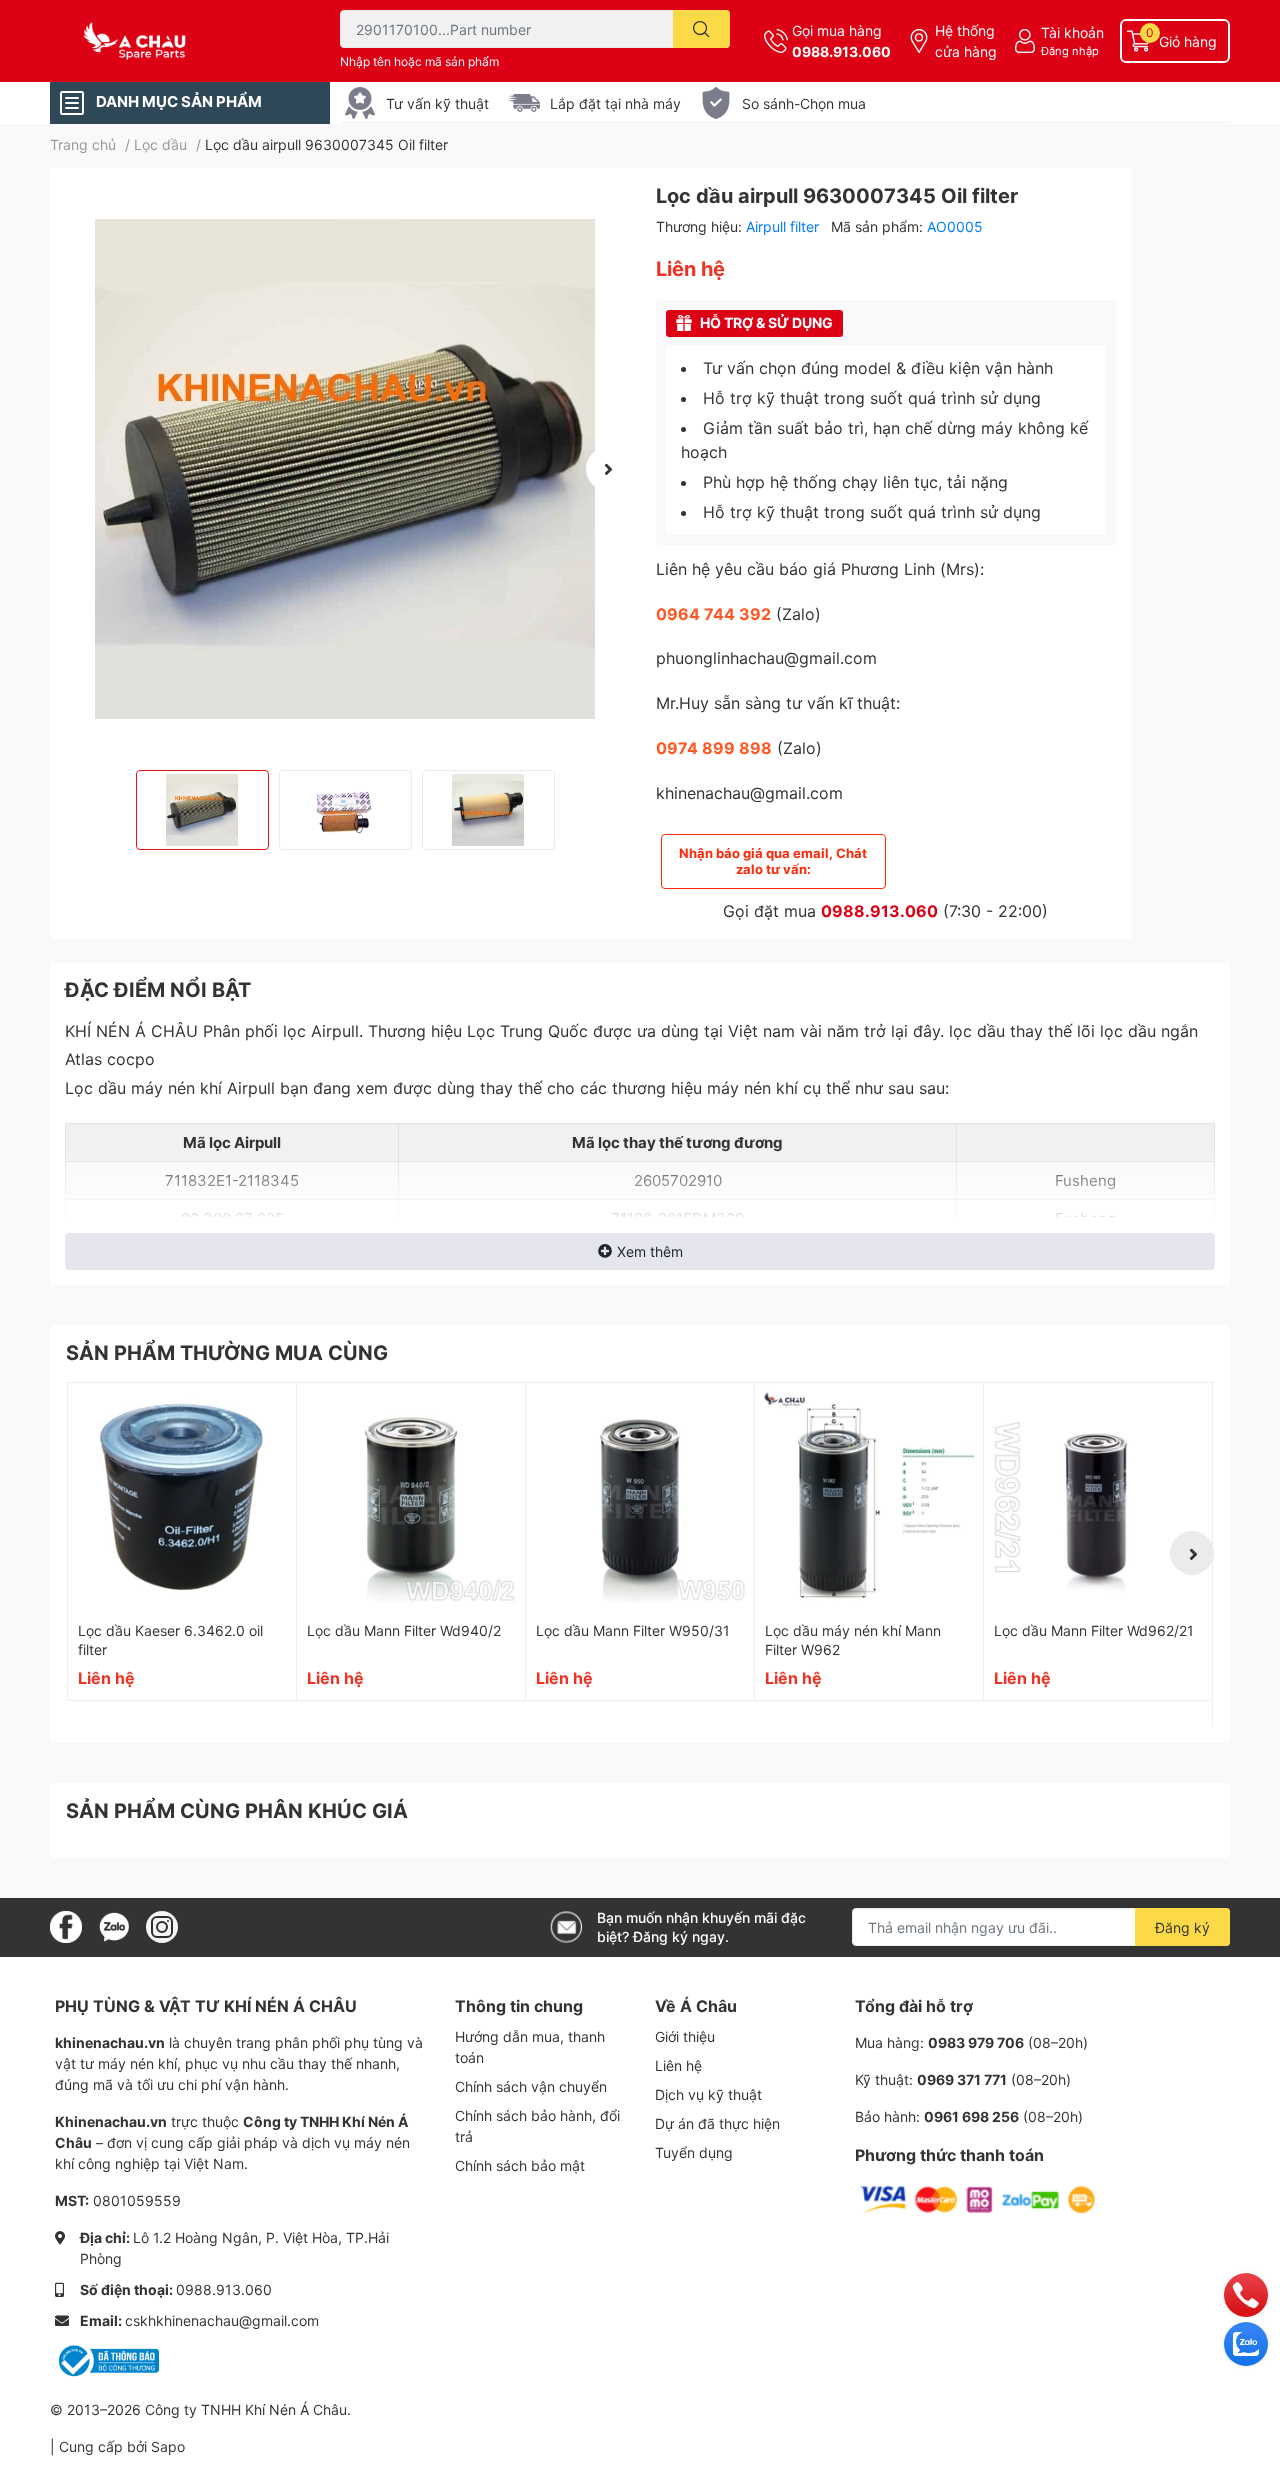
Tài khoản (1072, 32)
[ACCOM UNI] (174, 41)
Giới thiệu (685, 2036)
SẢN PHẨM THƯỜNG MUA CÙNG (227, 1353)
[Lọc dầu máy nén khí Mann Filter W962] (869, 1497)
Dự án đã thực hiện (717, 2123)
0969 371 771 (962, 2079)
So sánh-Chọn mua (804, 103)
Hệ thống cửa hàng (966, 41)
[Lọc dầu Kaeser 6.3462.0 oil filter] (182, 1497)
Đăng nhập (1070, 51)
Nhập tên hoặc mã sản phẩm (419, 61)
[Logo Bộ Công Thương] (107, 2359)
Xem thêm (650, 1251)
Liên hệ (678, 2065)
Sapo (168, 2446)
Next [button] (608, 469)
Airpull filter (784, 226)
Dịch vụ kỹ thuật (708, 2094)
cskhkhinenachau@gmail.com (222, 2320)
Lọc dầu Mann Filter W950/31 (633, 1630)
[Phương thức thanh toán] (978, 2198)
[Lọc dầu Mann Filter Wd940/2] (411, 1497)
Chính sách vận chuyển (531, 2086)
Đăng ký (1182, 1927)
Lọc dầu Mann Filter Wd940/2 (404, 1630)
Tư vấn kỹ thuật (437, 103)
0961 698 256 (971, 2116)
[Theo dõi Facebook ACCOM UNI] (66, 1926)
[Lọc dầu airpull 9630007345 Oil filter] (345, 469)
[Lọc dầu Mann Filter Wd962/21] (1098, 1497)
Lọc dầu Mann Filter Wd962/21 (1094, 1630)
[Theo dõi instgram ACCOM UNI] (162, 1926)
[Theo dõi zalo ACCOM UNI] (114, 1926)
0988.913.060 (841, 51)
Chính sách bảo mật (520, 2165)
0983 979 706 (976, 2042)
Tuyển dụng (694, 2152)
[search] (701, 29)
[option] (345, 469)
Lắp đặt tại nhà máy (615, 103)
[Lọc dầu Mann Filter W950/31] (640, 1497)
